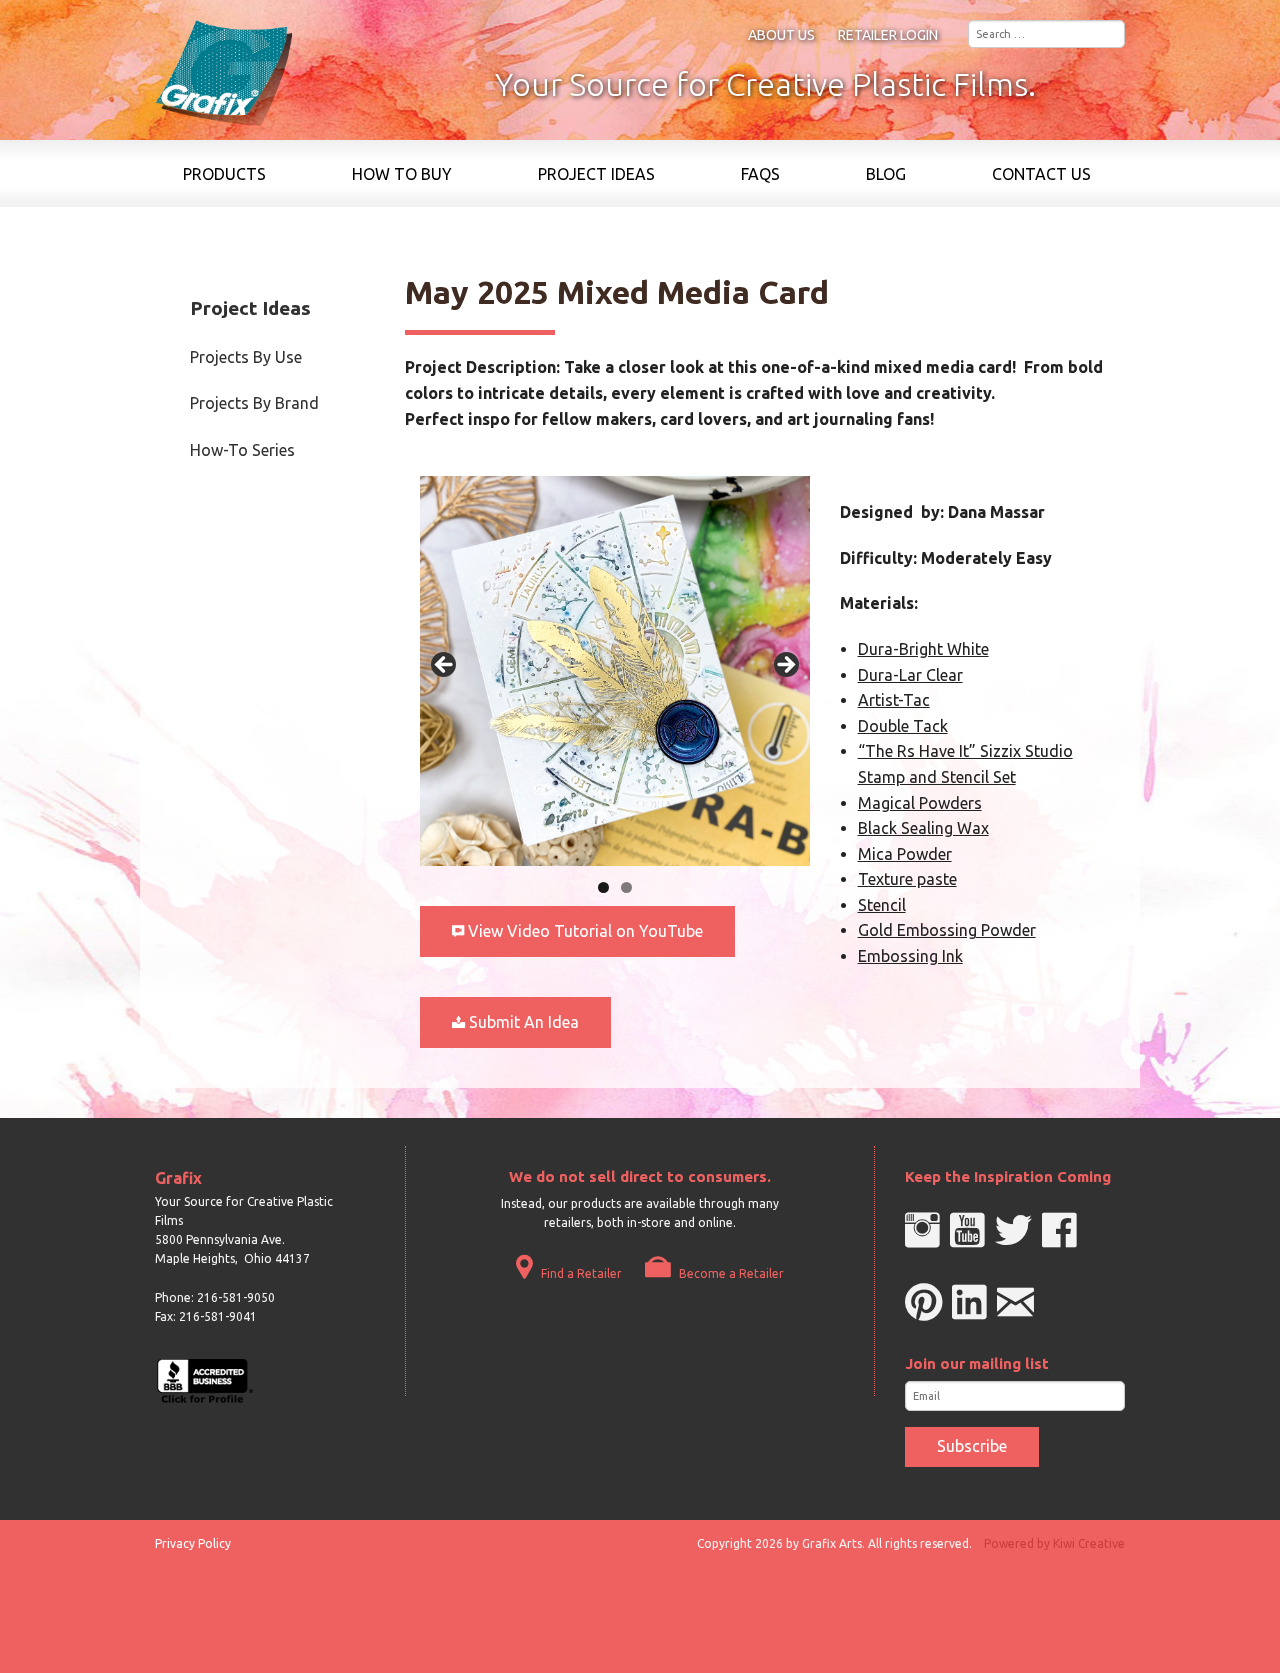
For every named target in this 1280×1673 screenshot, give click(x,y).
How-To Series (242, 450)
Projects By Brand (254, 403)
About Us (781, 35)
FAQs (760, 174)
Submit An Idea (522, 1022)
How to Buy (402, 174)
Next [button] (785, 666)
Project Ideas (596, 174)
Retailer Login (888, 35)
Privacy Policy (193, 1543)
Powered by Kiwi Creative (1054, 1543)
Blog (886, 174)
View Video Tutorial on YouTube (583, 931)
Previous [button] (445, 666)
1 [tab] (603, 887)
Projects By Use (246, 357)
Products (224, 174)
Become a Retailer (730, 1273)
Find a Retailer (580, 1273)
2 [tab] (626, 887)
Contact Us (1041, 174)
